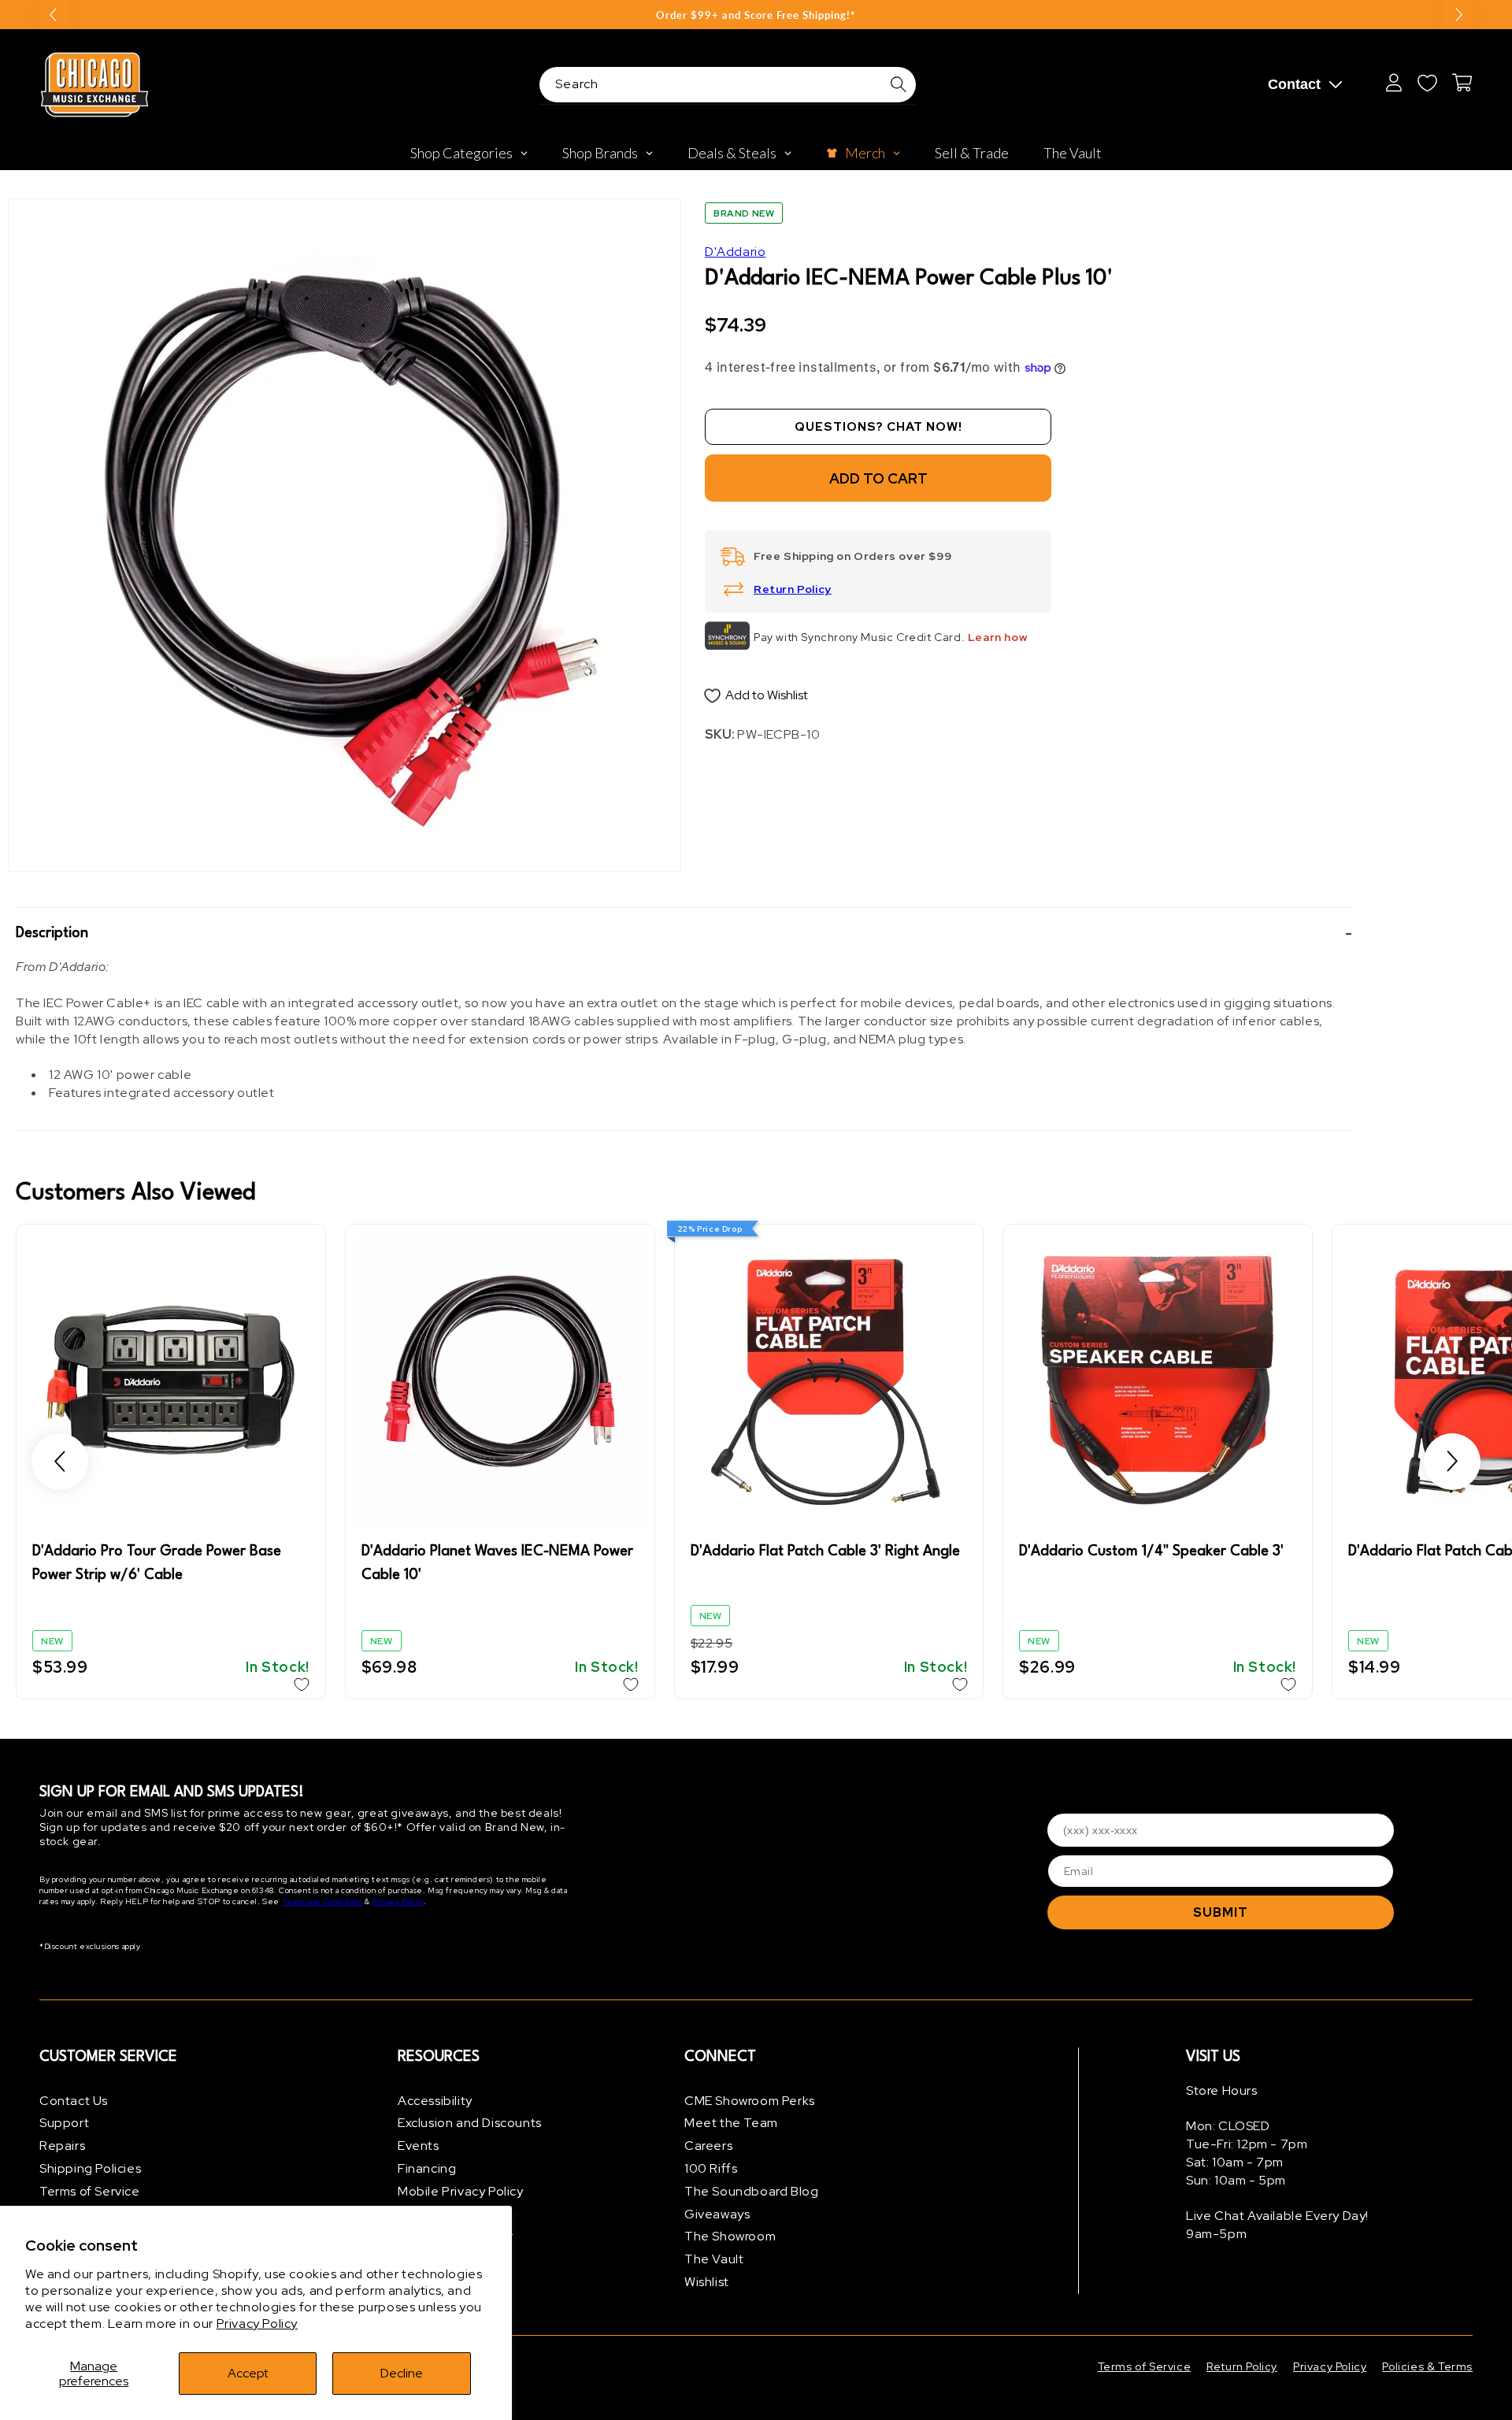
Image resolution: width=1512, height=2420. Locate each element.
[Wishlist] (1427, 83)
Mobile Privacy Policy (461, 2191)
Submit (1221, 1912)
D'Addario (735, 252)
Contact (1294, 84)
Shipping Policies (90, 2168)
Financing (427, 2168)
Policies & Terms (1427, 2366)
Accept (248, 2373)
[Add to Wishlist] (302, 1684)
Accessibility (435, 2101)
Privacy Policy (257, 2324)
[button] (684, 933)
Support (64, 2124)
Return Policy (793, 590)
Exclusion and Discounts (470, 2124)
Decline (402, 2373)
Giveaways (717, 2214)
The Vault (714, 2260)
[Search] (899, 84)
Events (419, 2146)
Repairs (62, 2146)
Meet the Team (731, 2124)
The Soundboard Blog (751, 2191)
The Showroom (730, 2237)
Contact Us (74, 2101)
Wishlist (707, 2282)
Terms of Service (90, 2191)
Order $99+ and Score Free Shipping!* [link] (756, 15)
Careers (708, 2146)
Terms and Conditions (322, 1902)
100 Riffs (711, 2168)
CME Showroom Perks (750, 2101)
